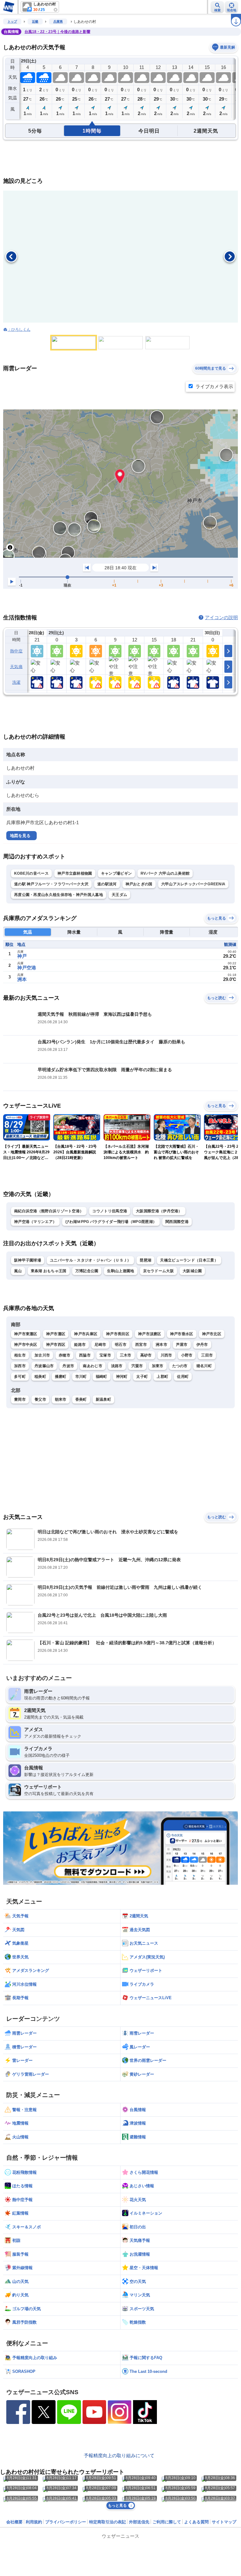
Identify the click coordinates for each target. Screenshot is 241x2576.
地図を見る (20, 836)
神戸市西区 (56, 1345)
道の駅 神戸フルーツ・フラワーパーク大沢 (51, 884)
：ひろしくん (19, 329)
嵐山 (18, 1271)
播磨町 (61, 1377)
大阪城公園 (192, 1271)
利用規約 (34, 2522)
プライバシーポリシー (66, 2522)
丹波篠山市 (44, 1366)
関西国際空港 (177, 1222)
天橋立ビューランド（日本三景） (189, 1260)
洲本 (22, 979)
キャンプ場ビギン (116, 873)
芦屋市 (182, 1345)
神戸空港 (27, 968)
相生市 (20, 1355)
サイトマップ (224, 2522)
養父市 (40, 1399)
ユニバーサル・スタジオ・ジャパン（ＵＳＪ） (90, 1260)
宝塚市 (105, 1355)
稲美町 (40, 1377)
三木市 (126, 1355)
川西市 (166, 1355)
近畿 (35, 21)
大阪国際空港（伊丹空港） (159, 1211)
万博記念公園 (87, 1271)
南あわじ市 (93, 1366)
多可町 (20, 1377)
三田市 (207, 1355)
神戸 (22, 956)
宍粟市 (137, 1366)
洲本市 (161, 1345)
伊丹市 (202, 1345)
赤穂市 (64, 1355)
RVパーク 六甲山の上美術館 (165, 873)
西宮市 (141, 1345)
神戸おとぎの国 (139, 884)
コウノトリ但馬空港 (110, 1211)
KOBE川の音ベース (31, 873)
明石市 (121, 1345)
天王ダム (119, 895)
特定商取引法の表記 (107, 2522)
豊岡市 (20, 1399)
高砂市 (146, 1355)
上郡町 (162, 1377)
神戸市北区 (212, 1334)
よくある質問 (196, 2522)
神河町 (122, 1377)
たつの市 (180, 1366)
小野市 (187, 1355)
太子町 (142, 1377)
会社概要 (14, 2522)
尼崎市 (100, 1345)
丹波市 (68, 1366)
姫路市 (80, 1345)
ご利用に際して (167, 2522)
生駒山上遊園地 (120, 1271)
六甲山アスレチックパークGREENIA (193, 884)
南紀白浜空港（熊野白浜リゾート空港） (49, 1211)
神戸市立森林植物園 (75, 873)
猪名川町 (204, 1366)
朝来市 (61, 1399)
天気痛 (16, 667)
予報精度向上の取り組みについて (119, 2455)
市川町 (81, 1377)
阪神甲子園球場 (28, 1260)
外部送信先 (139, 2522)
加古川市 (42, 1355)
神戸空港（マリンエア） (35, 1222)
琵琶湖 (145, 1260)
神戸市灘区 (56, 1334)
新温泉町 (103, 1399)
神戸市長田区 (118, 1334)
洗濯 (16, 682)
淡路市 (117, 1366)
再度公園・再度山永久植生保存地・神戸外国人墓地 (59, 895)
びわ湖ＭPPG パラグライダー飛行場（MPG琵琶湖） (111, 1222)
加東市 (158, 1366)
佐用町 (183, 1377)
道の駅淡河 (107, 884)
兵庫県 (58, 21)
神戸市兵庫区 (86, 1334)
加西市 (20, 1366)
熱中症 (16, 651)
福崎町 (102, 1377)
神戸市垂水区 (182, 1334)
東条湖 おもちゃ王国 (49, 1271)
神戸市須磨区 (150, 1334)
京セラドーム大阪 (158, 1271)
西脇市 (85, 1355)
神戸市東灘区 (26, 1334)
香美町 (81, 1399)
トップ (12, 21)
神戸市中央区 (26, 1345)
